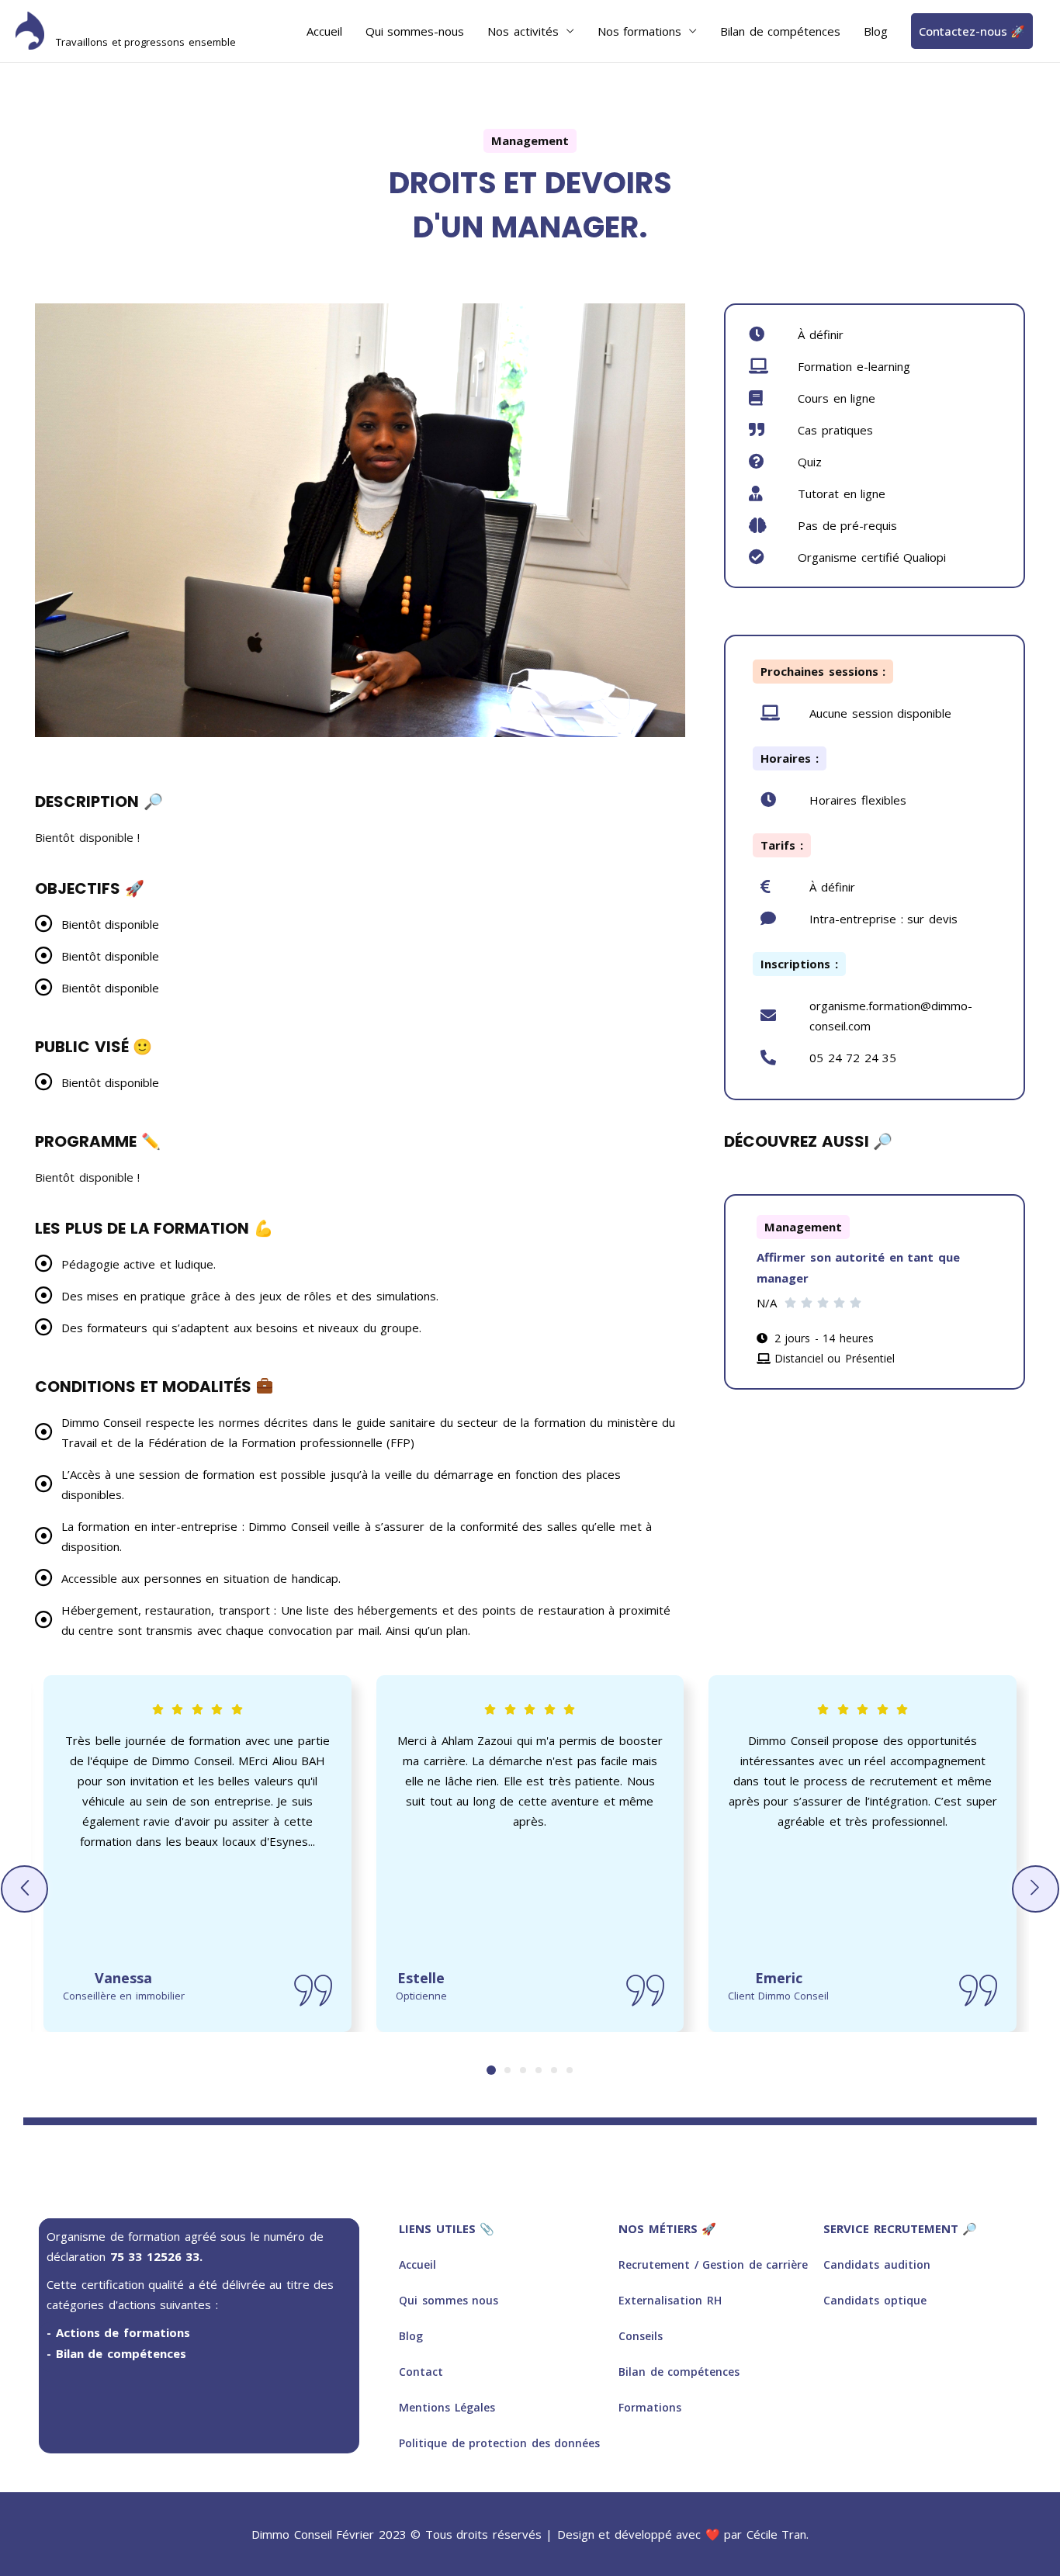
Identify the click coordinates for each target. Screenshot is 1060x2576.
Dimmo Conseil (131, 23)
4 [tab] (539, 2070)
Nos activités (523, 31)
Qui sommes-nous (415, 31)
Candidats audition (877, 2264)
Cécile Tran (777, 2534)
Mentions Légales (447, 2407)
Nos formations (640, 31)
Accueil (324, 31)
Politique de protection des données (499, 2443)
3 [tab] (523, 2070)
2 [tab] (507, 2070)
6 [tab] (570, 2070)
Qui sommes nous (449, 2300)
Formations (650, 2407)
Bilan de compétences (780, 31)
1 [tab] (491, 2070)
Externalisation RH (670, 2300)
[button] (24, 1889)
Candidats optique (875, 2300)
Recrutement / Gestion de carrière (713, 2264)
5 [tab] (554, 2070)
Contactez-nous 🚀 (972, 31)
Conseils (641, 2336)
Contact (421, 2372)
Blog (876, 31)
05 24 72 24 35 (853, 1058)
